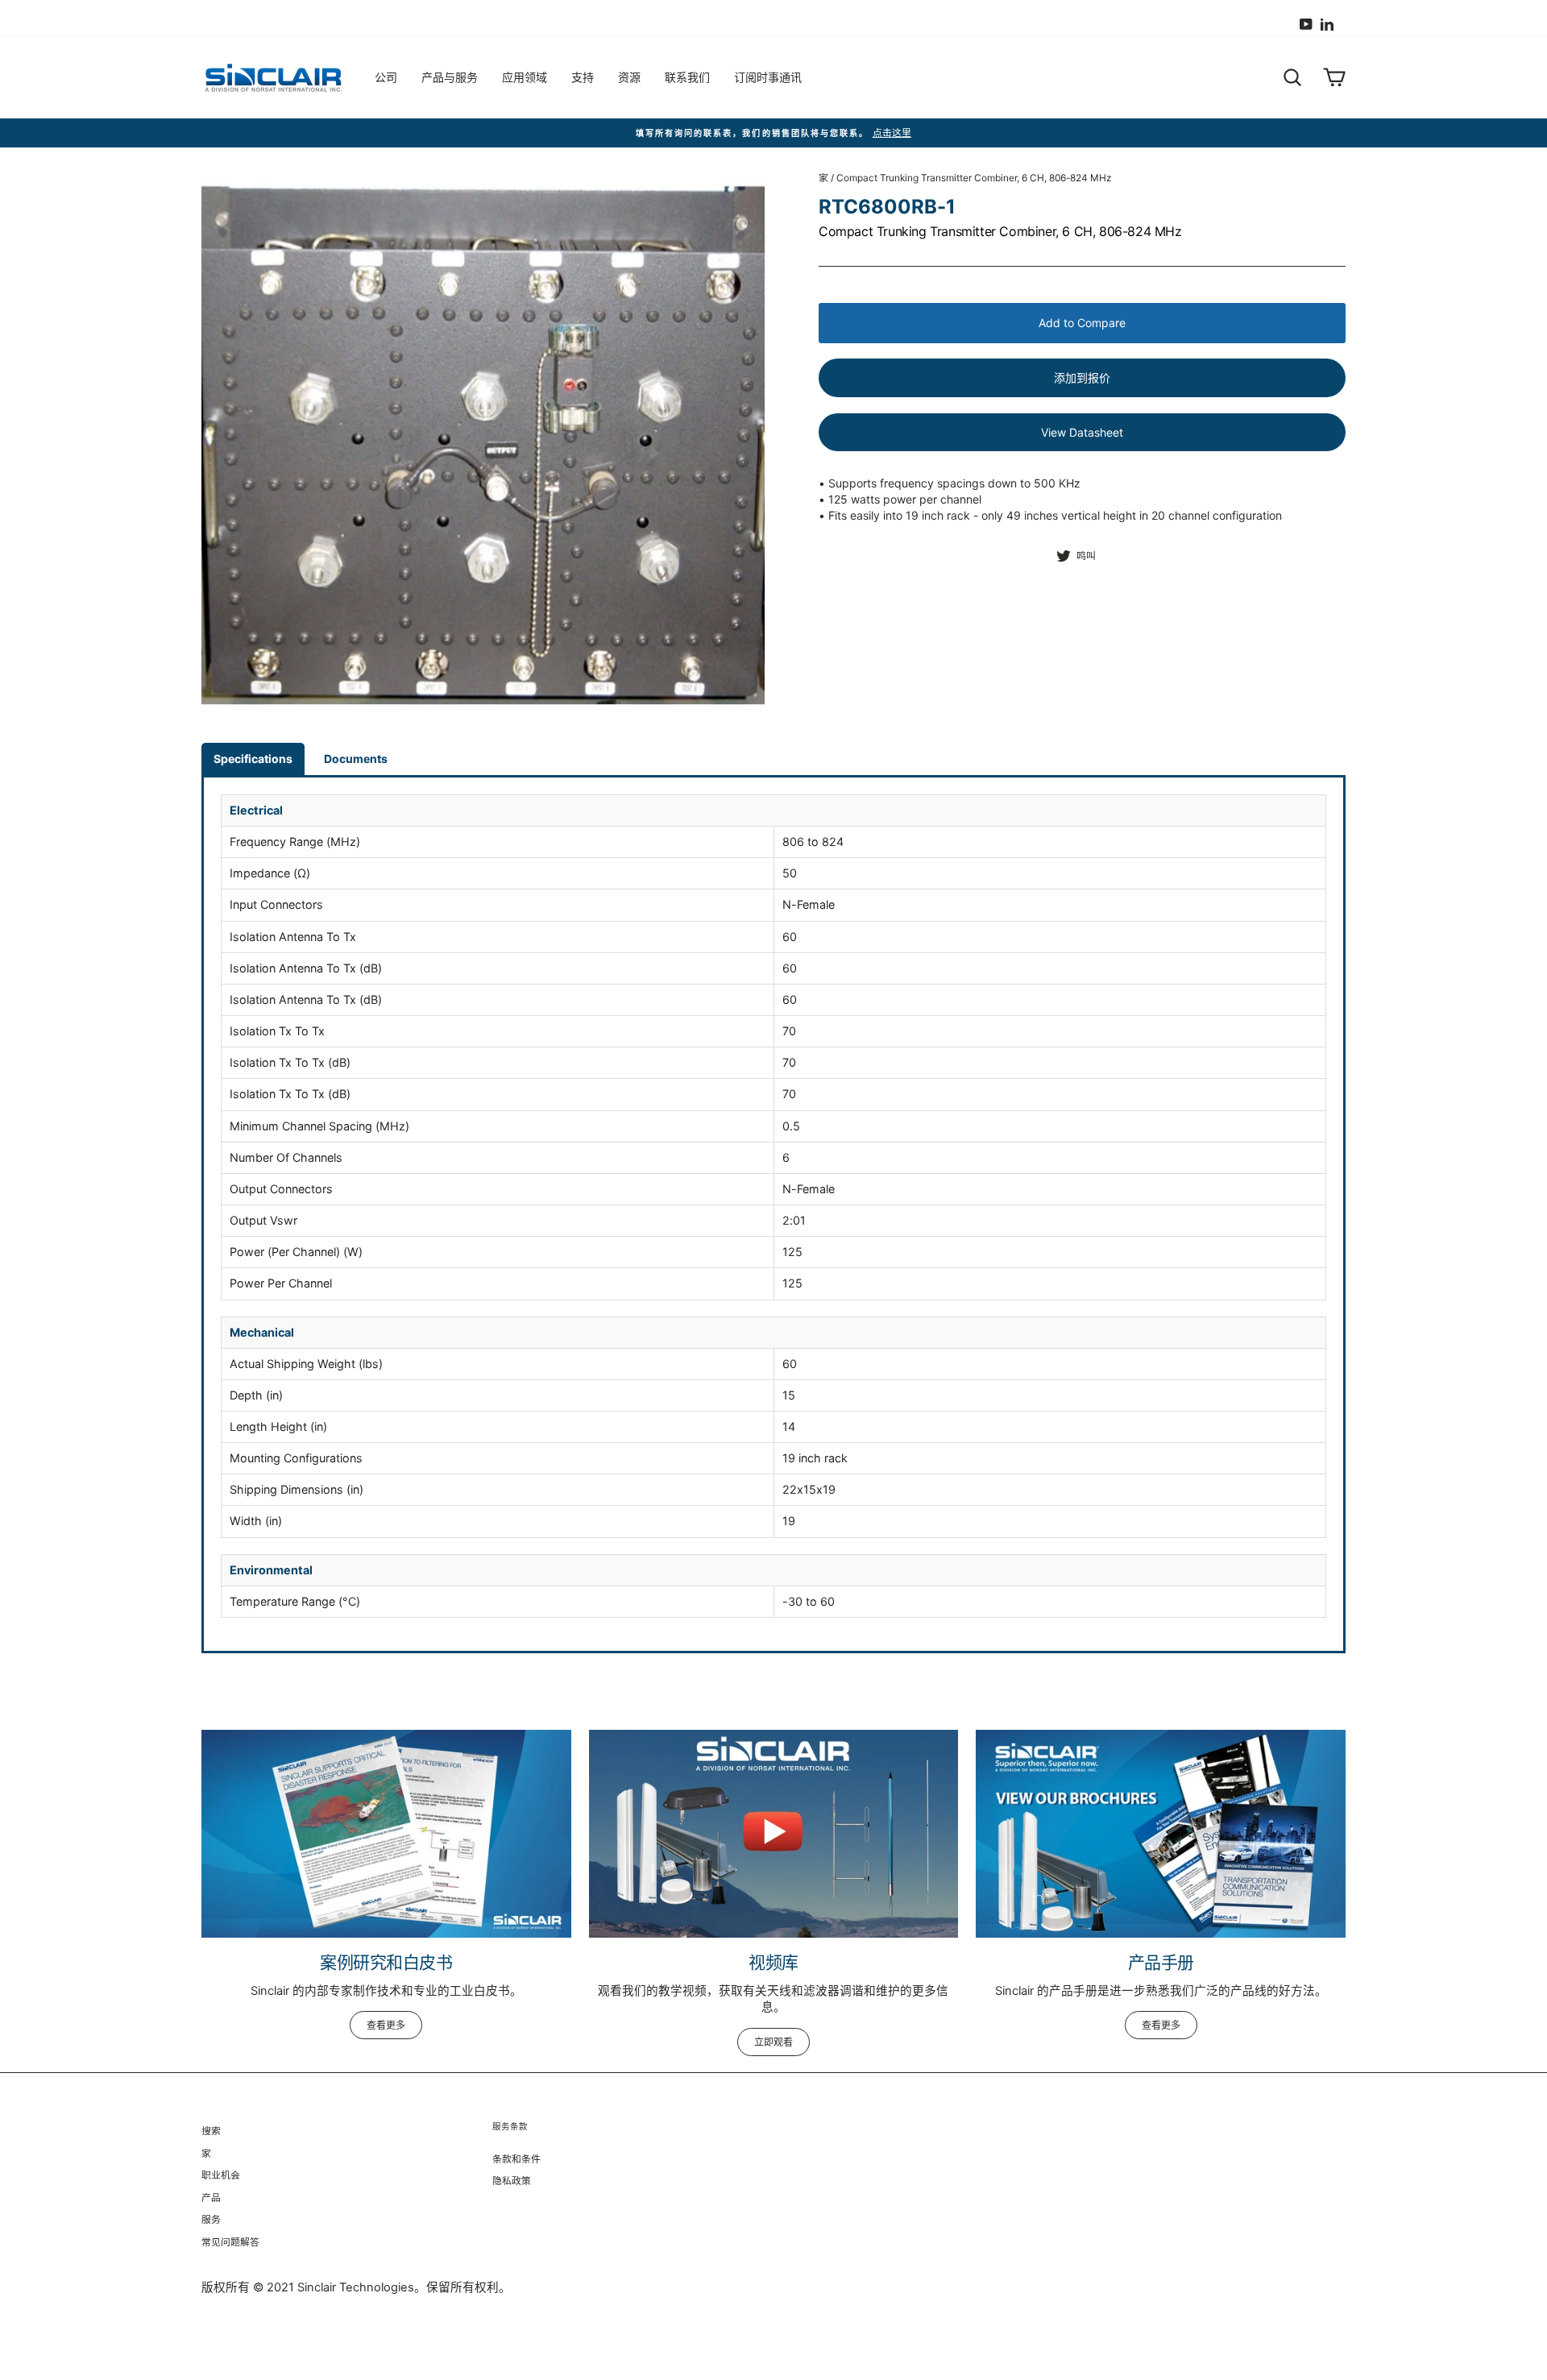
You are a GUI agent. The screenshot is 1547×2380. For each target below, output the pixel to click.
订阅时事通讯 (768, 77)
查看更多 (386, 2025)
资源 (629, 77)
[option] (773, 133)
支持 (583, 77)
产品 (211, 2198)
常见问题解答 (230, 2242)
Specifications (253, 759)
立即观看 (773, 2042)
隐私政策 (512, 2181)
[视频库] (774, 1834)
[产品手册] (1161, 1834)
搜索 (211, 2131)
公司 (386, 77)
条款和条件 (516, 2159)
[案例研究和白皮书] (386, 1834)
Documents (356, 759)
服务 (211, 2219)
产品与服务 (450, 77)
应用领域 (525, 77)
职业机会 (221, 2175)
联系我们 (687, 77)
